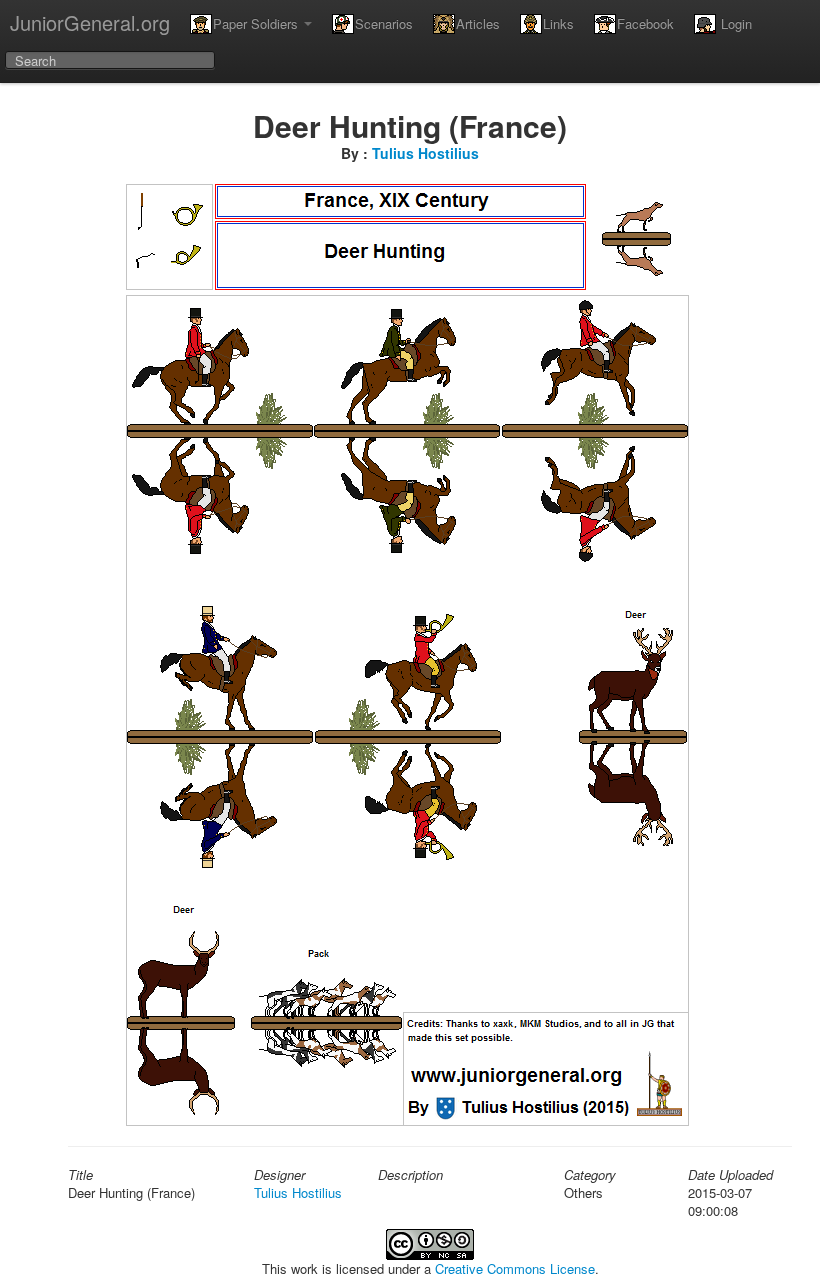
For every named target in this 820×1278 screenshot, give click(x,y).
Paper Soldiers (257, 23)
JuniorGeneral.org (90, 22)
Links (558, 23)
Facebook (645, 23)
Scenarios (384, 23)
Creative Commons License (515, 1268)
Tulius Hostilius (425, 153)
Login (734, 23)
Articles (478, 23)
